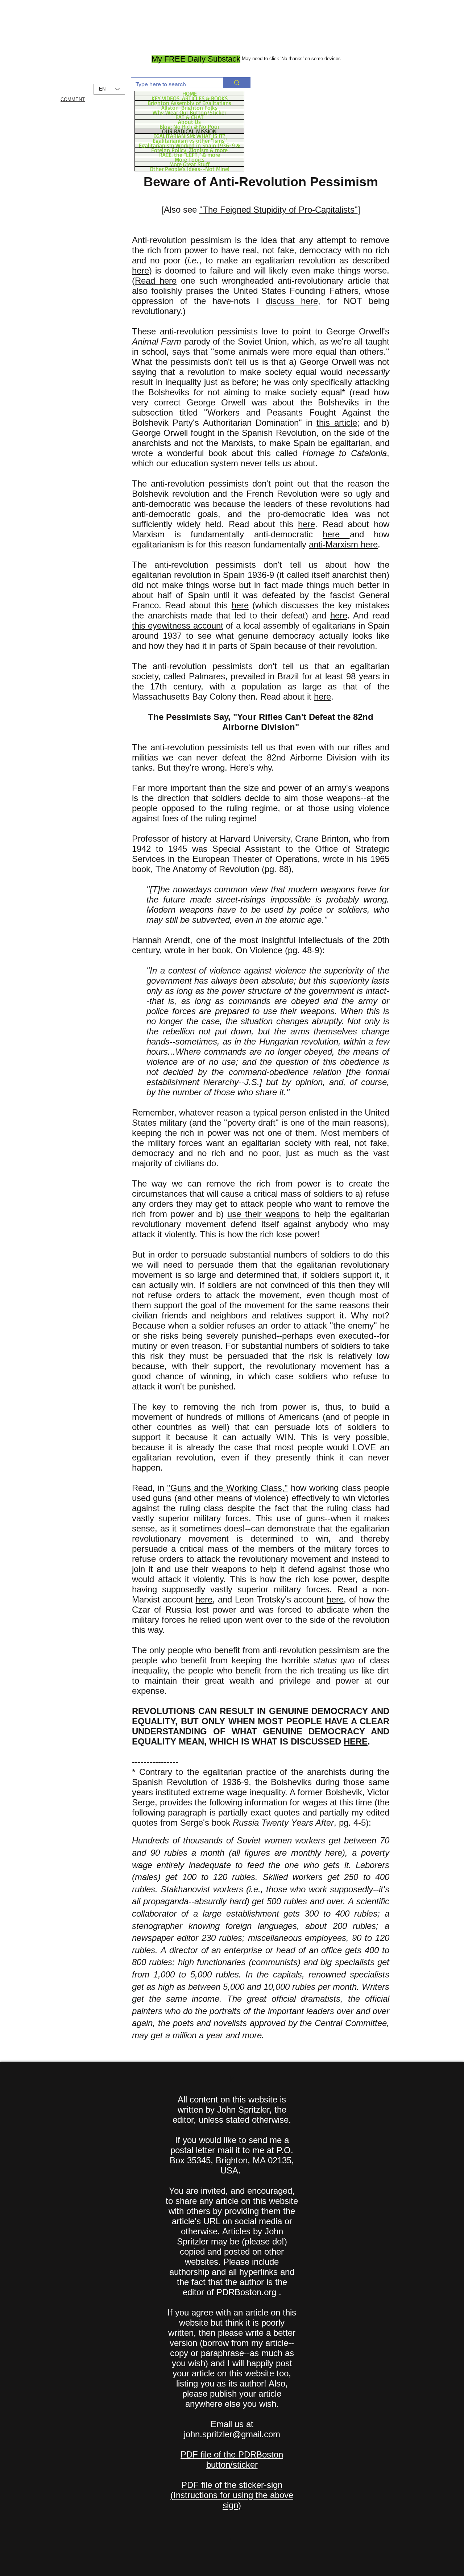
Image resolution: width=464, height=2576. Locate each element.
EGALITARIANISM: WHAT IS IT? (189, 136)
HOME (190, 93)
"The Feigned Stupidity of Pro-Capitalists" (279, 210)
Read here (156, 281)
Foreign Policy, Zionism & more (189, 150)
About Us (189, 122)
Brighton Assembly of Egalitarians (189, 103)
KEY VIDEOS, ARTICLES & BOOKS (190, 98)
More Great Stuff (189, 164)
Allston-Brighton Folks (189, 108)
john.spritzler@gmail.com (232, 2434)
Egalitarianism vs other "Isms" (190, 141)
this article (337, 423)
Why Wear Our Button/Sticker (189, 112)
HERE (356, 1741)
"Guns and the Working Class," (227, 1488)
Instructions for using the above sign (233, 2500)
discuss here (292, 301)
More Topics (190, 159)
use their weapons (263, 1214)
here (140, 270)
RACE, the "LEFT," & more (190, 155)
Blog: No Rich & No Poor (189, 126)
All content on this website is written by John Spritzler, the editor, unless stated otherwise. (232, 2110)
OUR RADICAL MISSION (189, 131)
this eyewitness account (178, 626)
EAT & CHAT (190, 117)
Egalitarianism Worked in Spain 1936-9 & (189, 145)
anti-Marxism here (343, 544)
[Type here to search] (237, 83)
